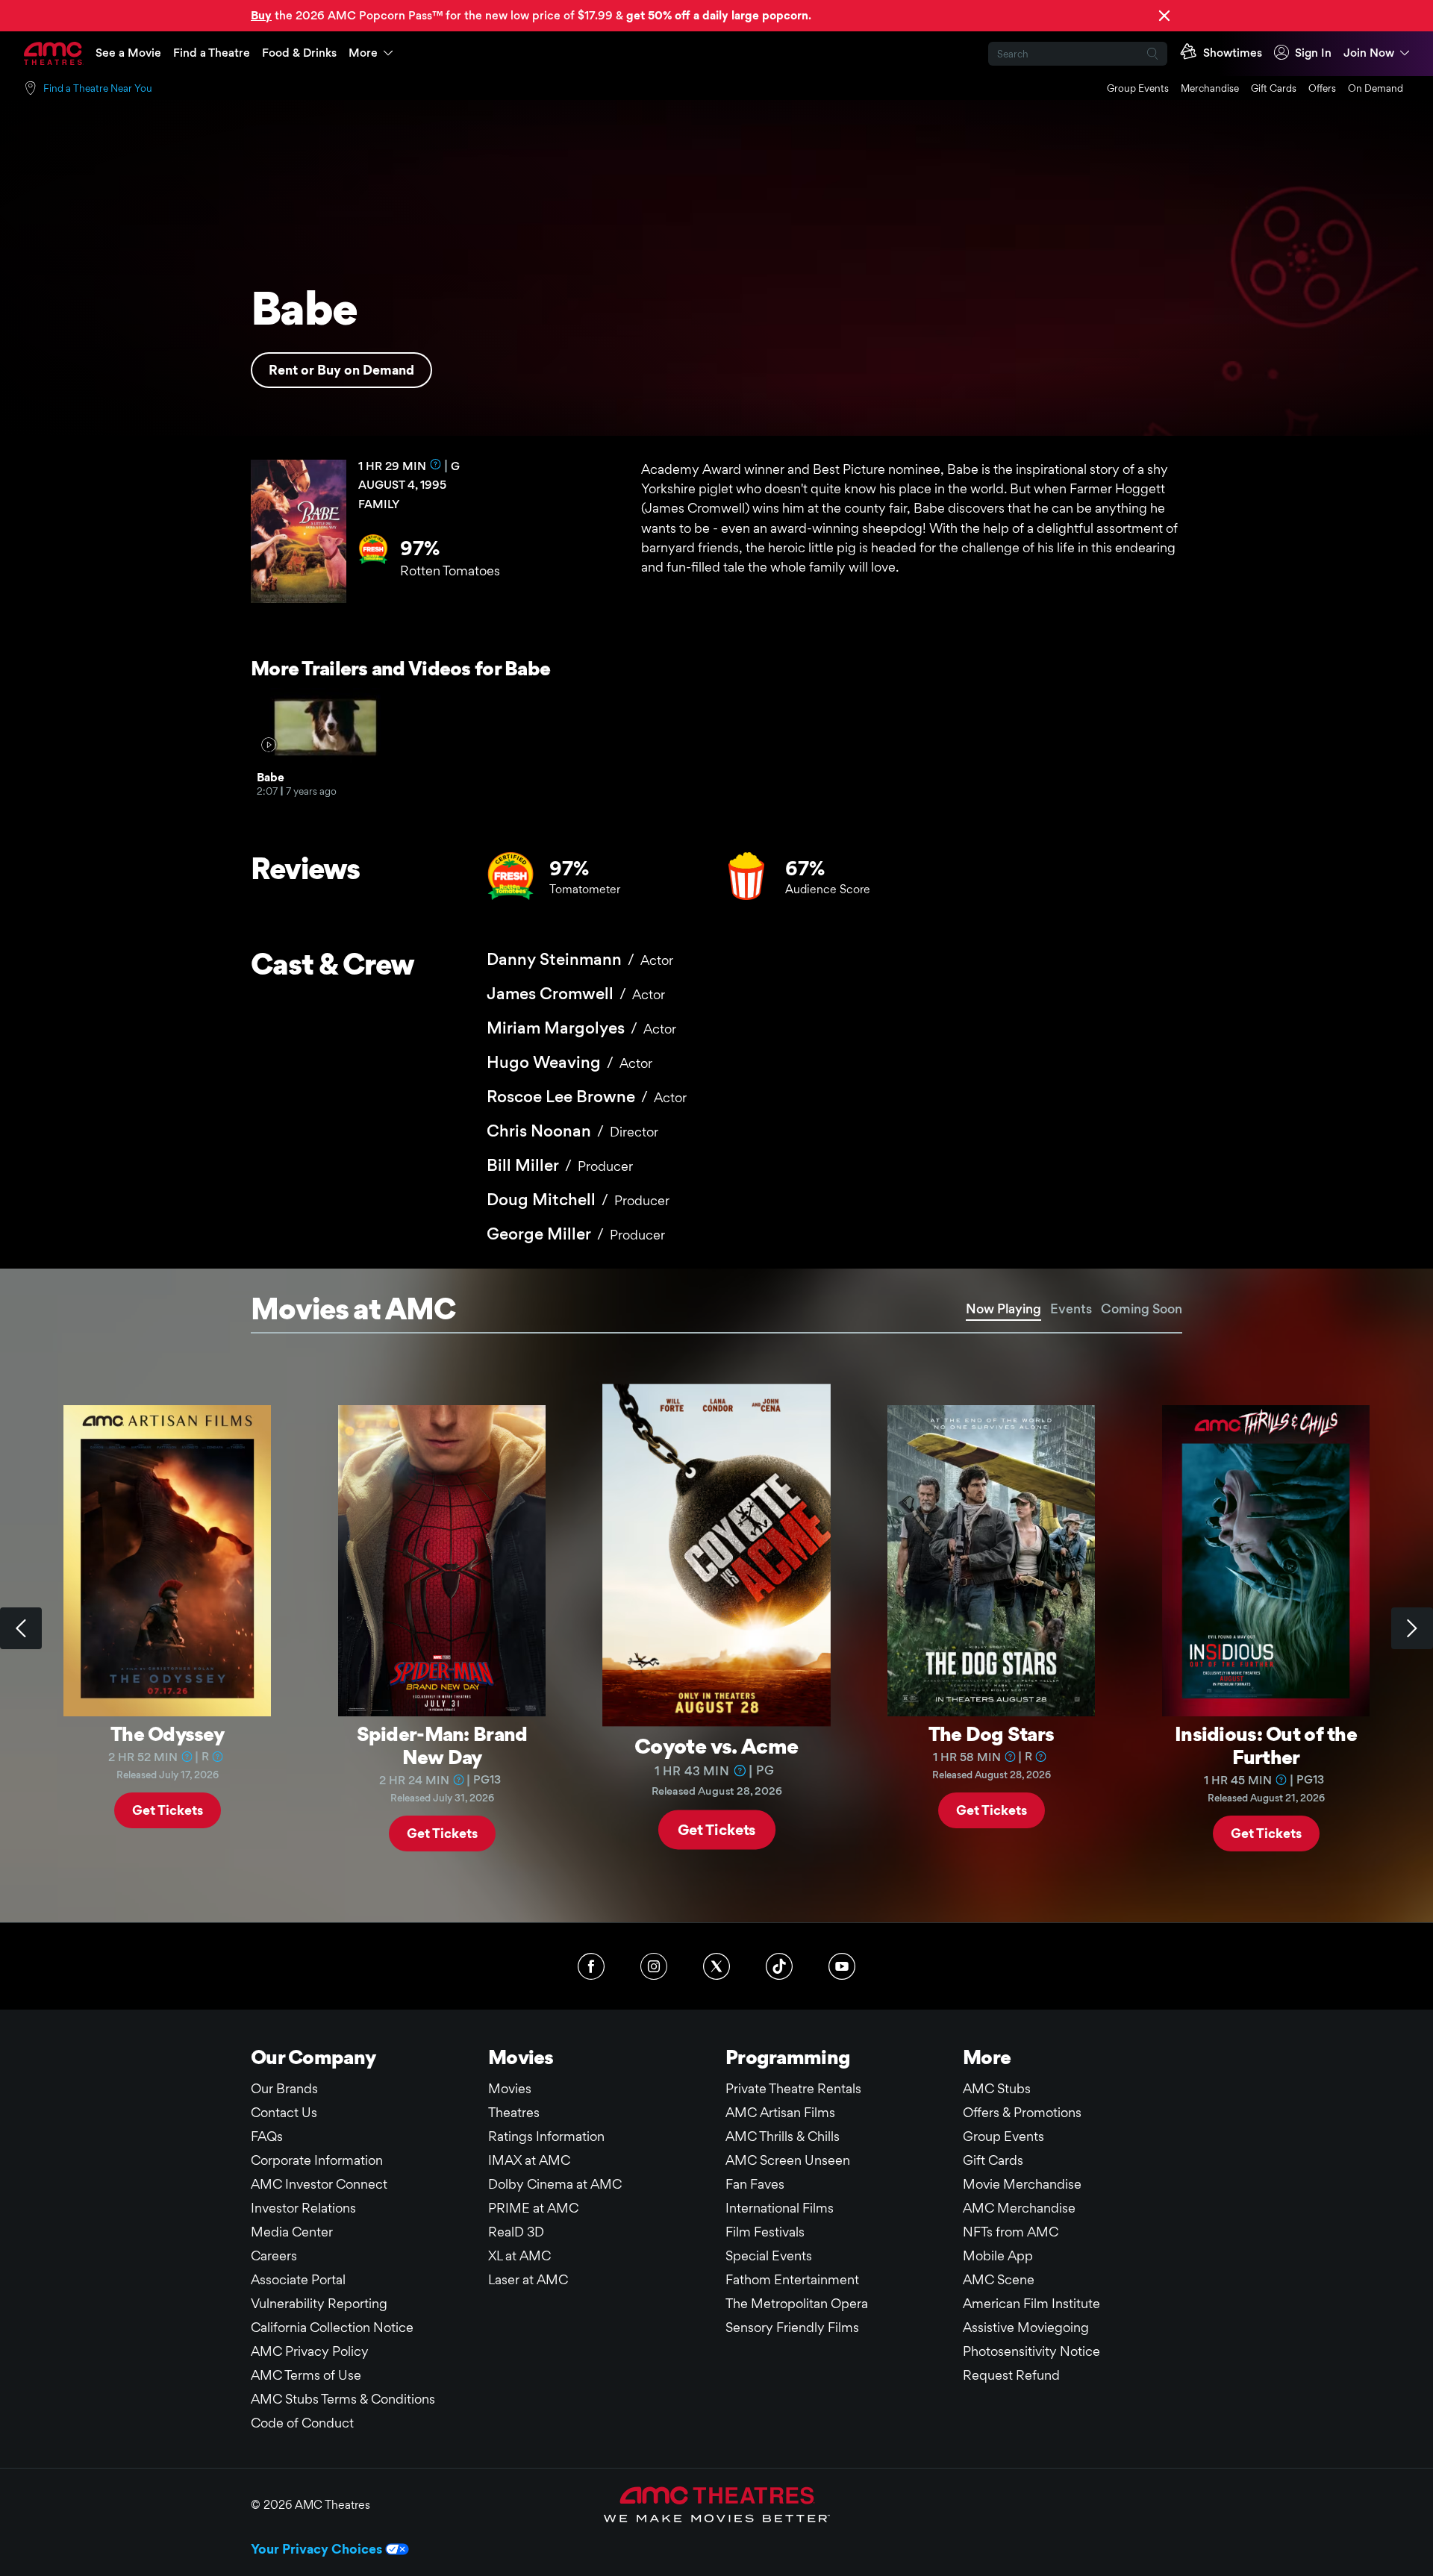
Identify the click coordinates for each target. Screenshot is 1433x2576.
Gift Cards (1274, 88)
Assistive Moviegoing (1026, 2327)
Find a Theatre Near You (98, 88)
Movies (510, 2088)
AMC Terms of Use (306, 2375)
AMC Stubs (997, 2088)
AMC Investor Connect (319, 2184)
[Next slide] (1412, 1628)
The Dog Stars (992, 1734)
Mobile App (998, 2255)
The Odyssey (167, 1734)
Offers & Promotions (1022, 2112)
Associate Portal (298, 2279)
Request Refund (1011, 2375)
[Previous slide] (21, 1628)
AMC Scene (999, 2279)
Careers (274, 2255)
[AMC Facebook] (591, 1966)
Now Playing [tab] (1003, 1309)
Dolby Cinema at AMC (555, 2184)
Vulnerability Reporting (319, 2303)
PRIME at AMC (533, 2208)
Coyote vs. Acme (716, 1745)
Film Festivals (765, 2232)
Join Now (1369, 53)
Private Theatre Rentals (793, 2088)
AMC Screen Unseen (788, 2160)
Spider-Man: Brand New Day (442, 1745)
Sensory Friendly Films (792, 2327)
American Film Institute (1031, 2303)
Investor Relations (303, 2208)
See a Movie (128, 53)
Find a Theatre (212, 53)
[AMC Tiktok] (779, 1966)
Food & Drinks (299, 53)
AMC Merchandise (1019, 2208)
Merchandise (1210, 88)
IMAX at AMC (529, 2160)
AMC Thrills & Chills (783, 2136)
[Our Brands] (717, 2504)
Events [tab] (1071, 1309)
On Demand (1376, 88)
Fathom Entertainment (792, 2279)
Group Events (1138, 88)
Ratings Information (546, 2136)
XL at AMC (519, 2255)
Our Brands (284, 2088)
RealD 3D (516, 2232)
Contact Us (284, 2112)
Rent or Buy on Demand (341, 370)
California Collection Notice (332, 2327)
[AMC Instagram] (654, 1966)
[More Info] (436, 464)
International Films (780, 2208)
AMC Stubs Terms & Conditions (343, 2399)
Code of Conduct (302, 2423)
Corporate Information (317, 2160)
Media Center (292, 2232)
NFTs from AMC (1011, 2232)
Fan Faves (755, 2184)
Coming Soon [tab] (1142, 1309)
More (363, 53)
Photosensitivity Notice (1031, 2351)
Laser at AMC (528, 2279)
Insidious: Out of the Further (1266, 1745)
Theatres (514, 2112)
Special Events (769, 2255)
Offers (1322, 88)
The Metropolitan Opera (797, 2303)
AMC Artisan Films (780, 2112)
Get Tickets (168, 1809)
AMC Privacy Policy (310, 2351)
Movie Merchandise (1022, 2184)
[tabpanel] (716, 1628)
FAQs (267, 2136)
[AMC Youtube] (842, 1966)
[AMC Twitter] (716, 1966)
